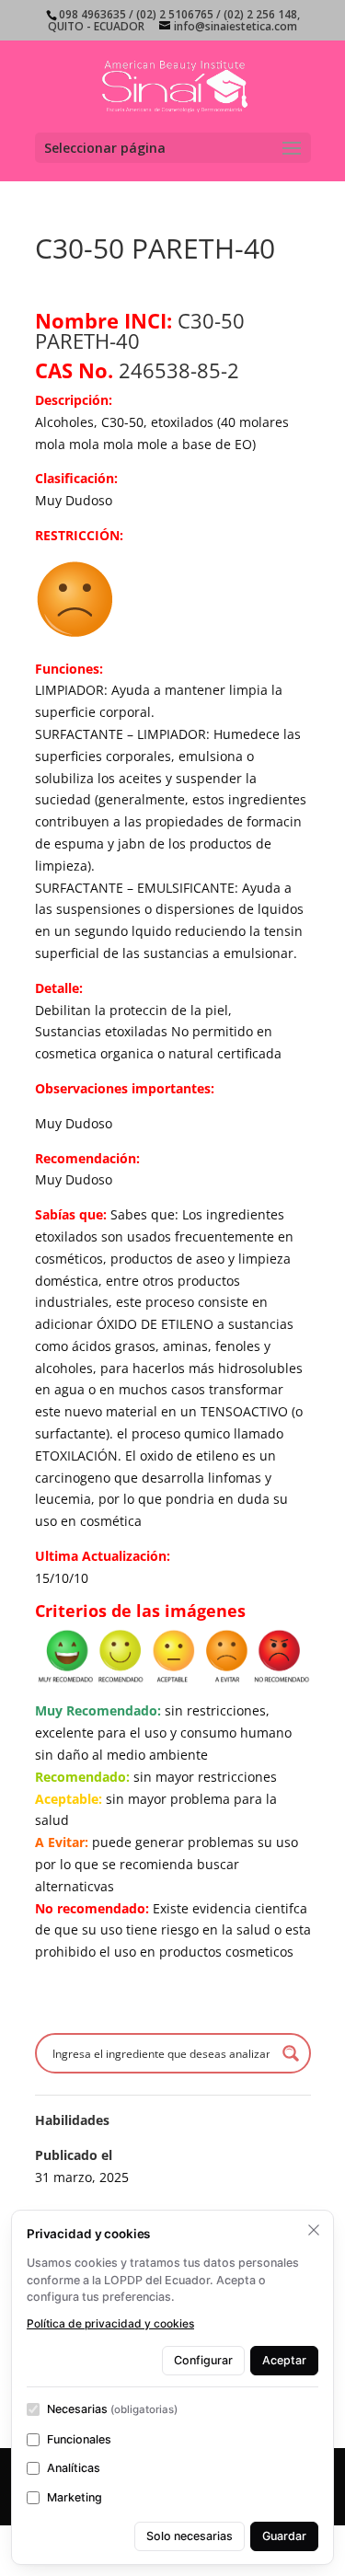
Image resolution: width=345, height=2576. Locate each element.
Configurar (203, 2360)
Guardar (284, 2536)
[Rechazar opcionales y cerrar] (314, 2230)
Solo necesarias (190, 2536)
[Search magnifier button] (291, 2053)
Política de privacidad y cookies (110, 2323)
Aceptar (284, 2360)
